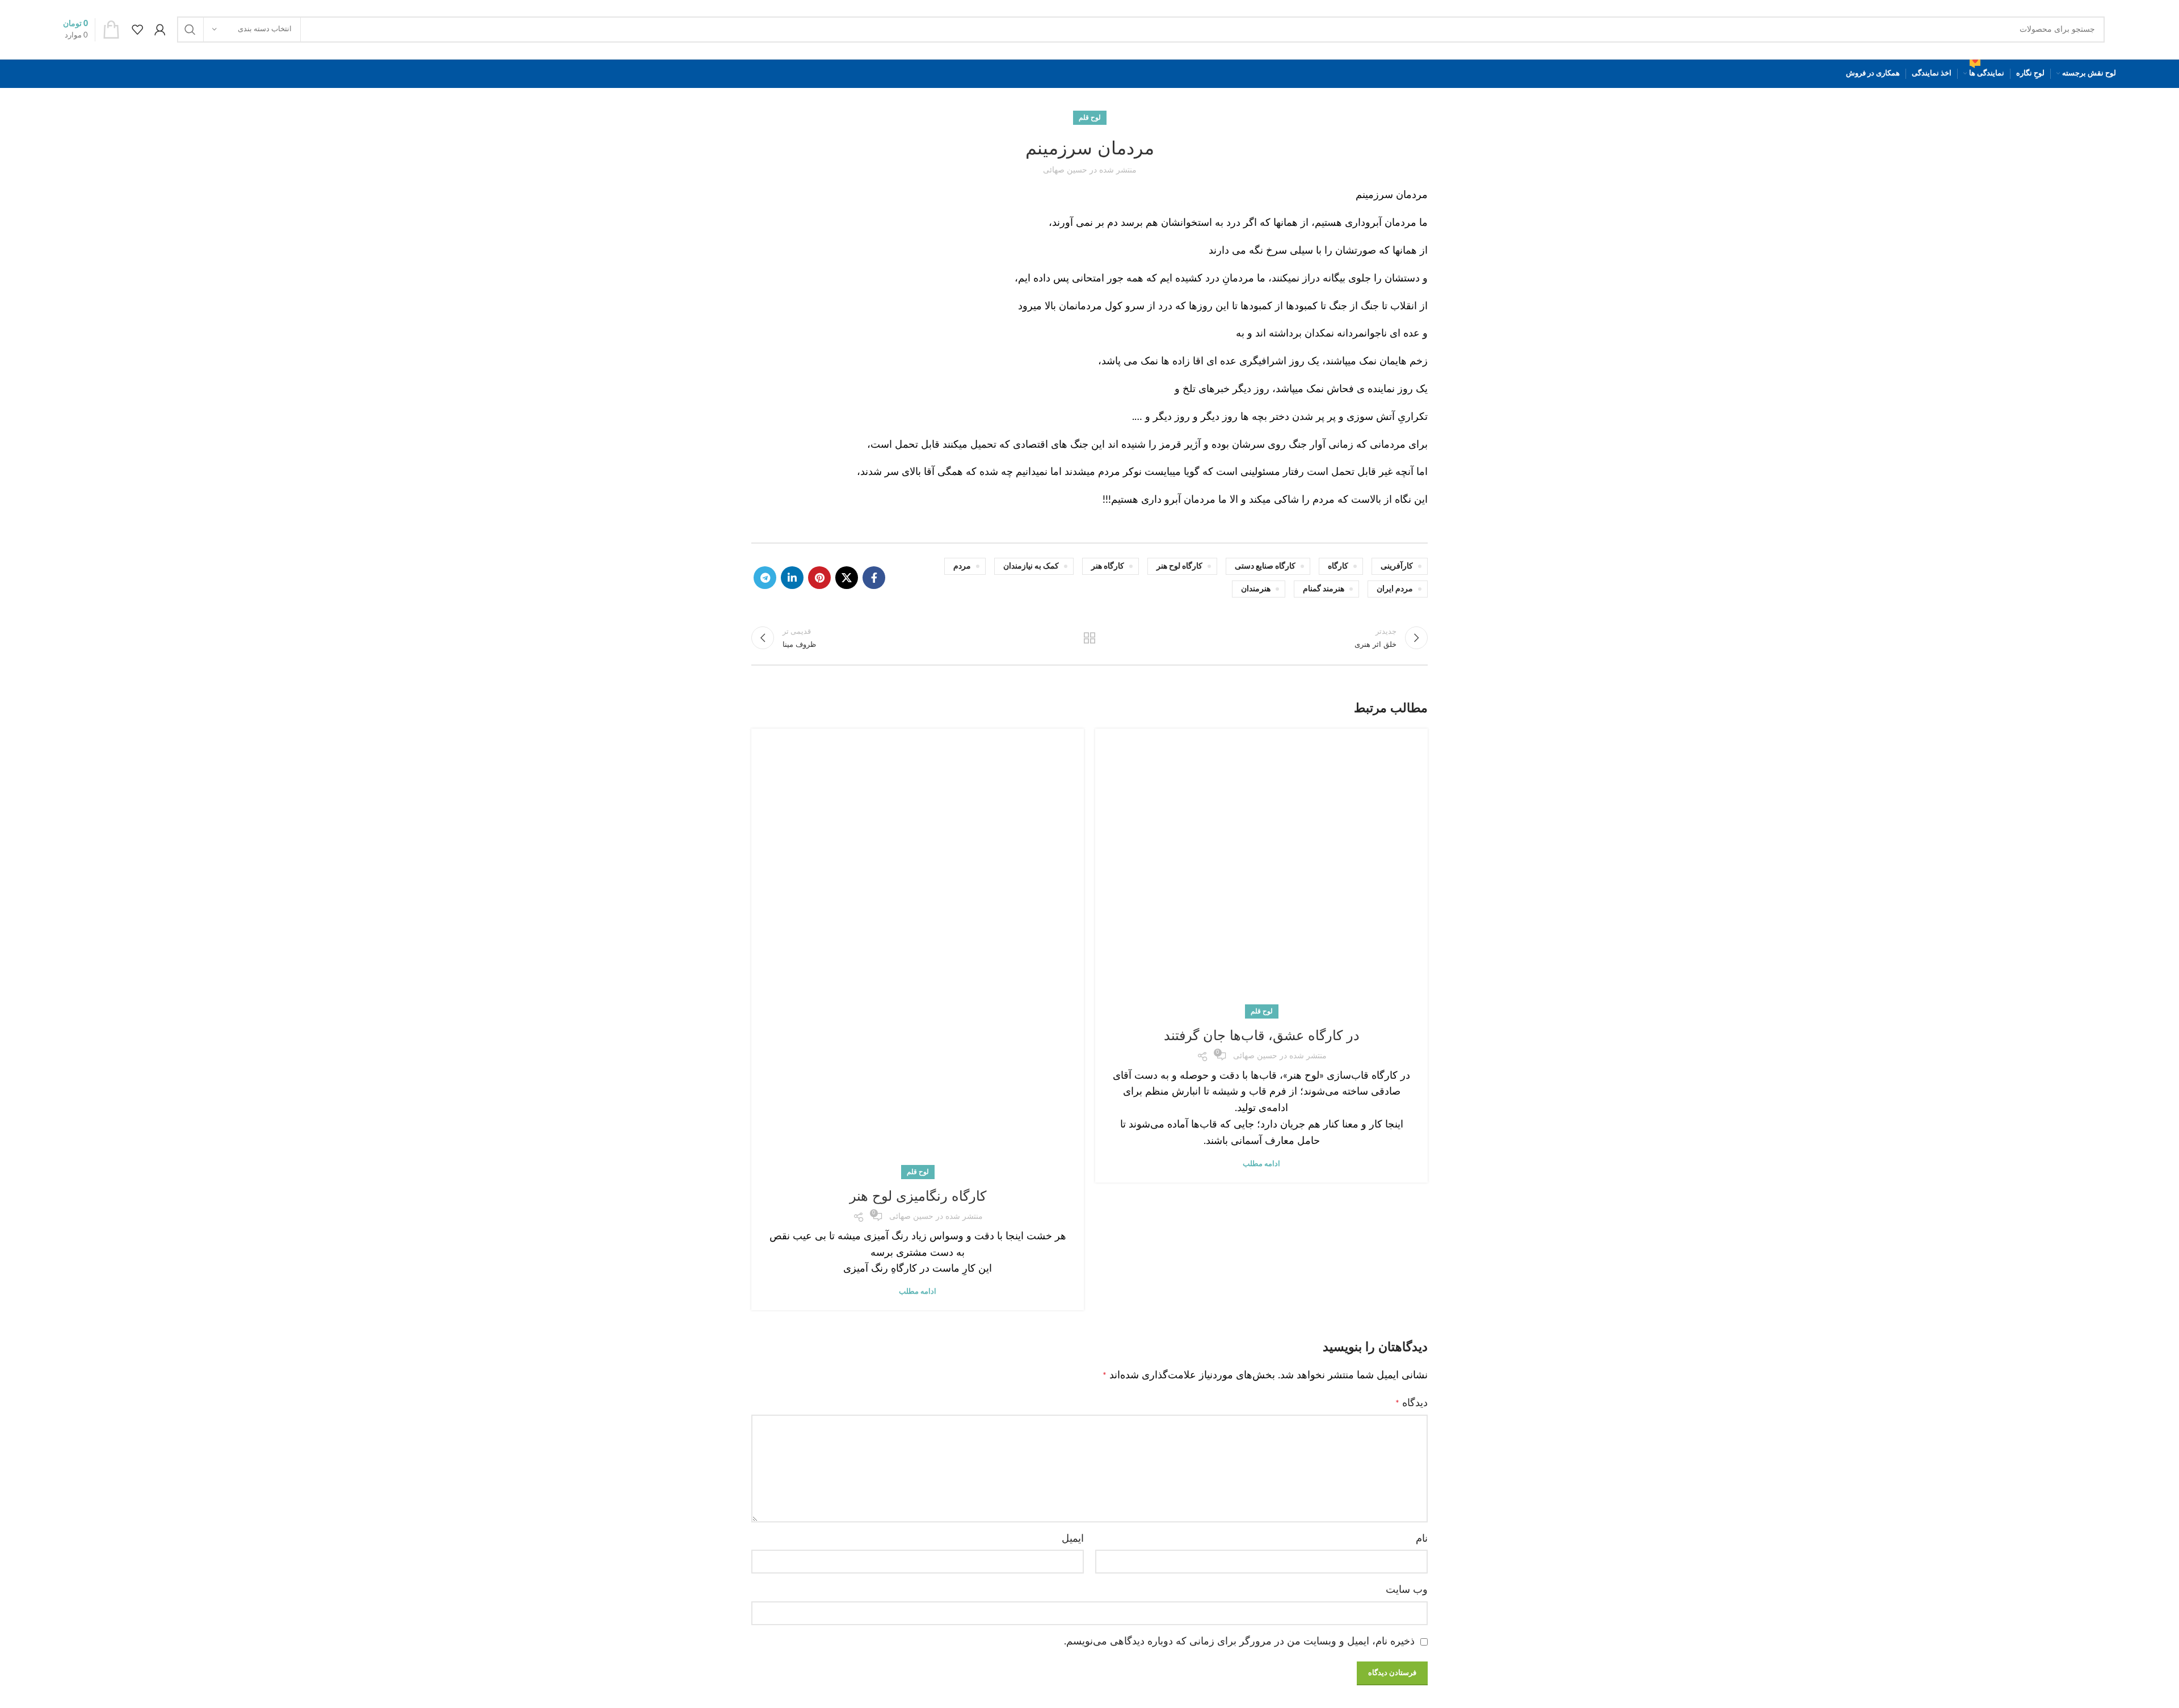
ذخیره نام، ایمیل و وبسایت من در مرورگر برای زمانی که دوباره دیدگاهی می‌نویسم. (1239, 1642)
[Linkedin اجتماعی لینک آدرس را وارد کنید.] (792, 578)
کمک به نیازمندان (1031, 566)
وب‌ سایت (1407, 1590)
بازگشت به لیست (1090, 638)
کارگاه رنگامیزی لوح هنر (918, 1196)
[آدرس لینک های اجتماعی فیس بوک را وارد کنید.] (874, 578)
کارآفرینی (1397, 566)
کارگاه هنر (1108, 566)
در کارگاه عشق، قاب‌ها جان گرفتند (1262, 1035)
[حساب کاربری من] (160, 30)
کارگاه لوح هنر (1179, 566)
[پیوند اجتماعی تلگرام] (765, 578)
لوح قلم (1090, 117)
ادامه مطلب (1261, 1164)
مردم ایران (1395, 589)
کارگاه (1338, 566)
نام (1422, 1539)
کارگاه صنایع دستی (1265, 566)
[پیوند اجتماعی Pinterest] (819, 578)
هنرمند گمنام (1324, 589)
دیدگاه (1412, 1403)
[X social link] (847, 578)
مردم (962, 566)
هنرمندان (1256, 589)
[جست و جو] (190, 30)
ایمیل (1073, 1539)
